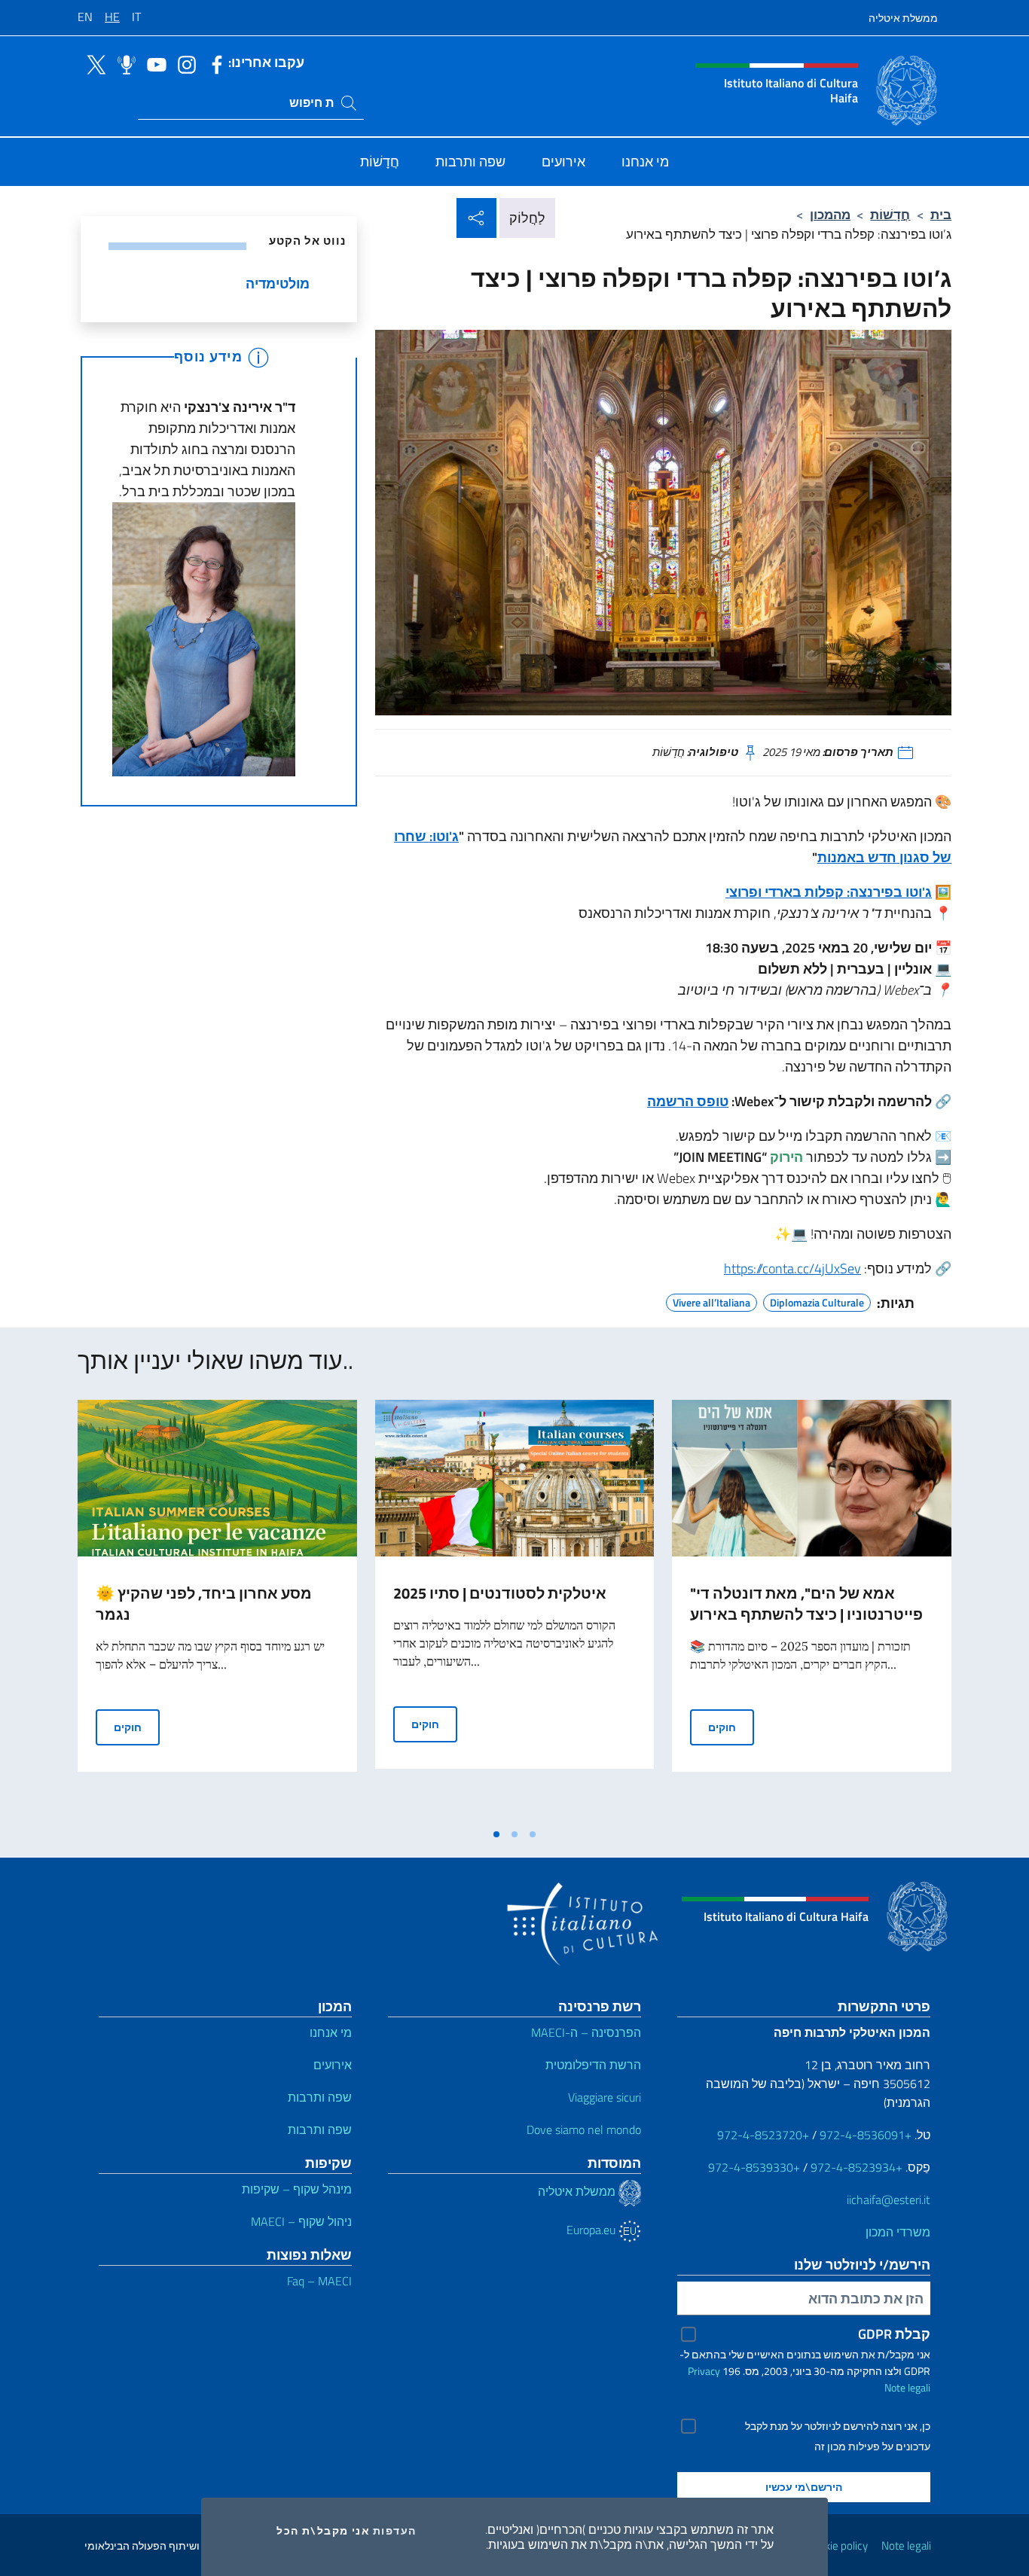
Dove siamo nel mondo (584, 2129)
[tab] (496, 1834)
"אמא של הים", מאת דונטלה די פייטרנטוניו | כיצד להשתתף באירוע (806, 1604)
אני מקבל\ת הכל (323, 2531)
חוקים (137, 1727)
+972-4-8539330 (754, 2167)
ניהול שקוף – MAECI (301, 2221)
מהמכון (830, 214)
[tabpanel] (217, 1610)
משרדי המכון (898, 2232)
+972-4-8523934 (856, 2167)
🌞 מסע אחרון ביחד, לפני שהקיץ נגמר (204, 1604)
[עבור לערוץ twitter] (93, 63)
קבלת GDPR (894, 2334)
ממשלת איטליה (903, 18)
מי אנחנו (331, 2032)
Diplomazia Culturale (817, 1300)
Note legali (907, 2387)
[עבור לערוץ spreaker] (123, 63)
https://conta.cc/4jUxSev (792, 1268)
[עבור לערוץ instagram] (183, 63)
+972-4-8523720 (763, 2135)
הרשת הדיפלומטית (593, 2065)
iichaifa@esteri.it (889, 2200)
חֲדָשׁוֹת (890, 214)
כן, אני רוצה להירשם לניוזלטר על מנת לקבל (838, 2426)
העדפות (394, 2531)
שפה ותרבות (320, 2097)
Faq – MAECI (319, 2281)
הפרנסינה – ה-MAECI (586, 2032)
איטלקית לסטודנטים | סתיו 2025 (500, 1593)
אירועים (333, 2065)
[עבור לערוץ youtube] (153, 63)
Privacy (704, 2371)
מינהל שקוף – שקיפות (297, 2189)
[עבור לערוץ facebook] (213, 63)
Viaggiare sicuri (605, 2097)
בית (941, 214)
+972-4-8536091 (866, 2135)
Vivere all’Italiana (711, 1300)
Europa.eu (592, 2230)
